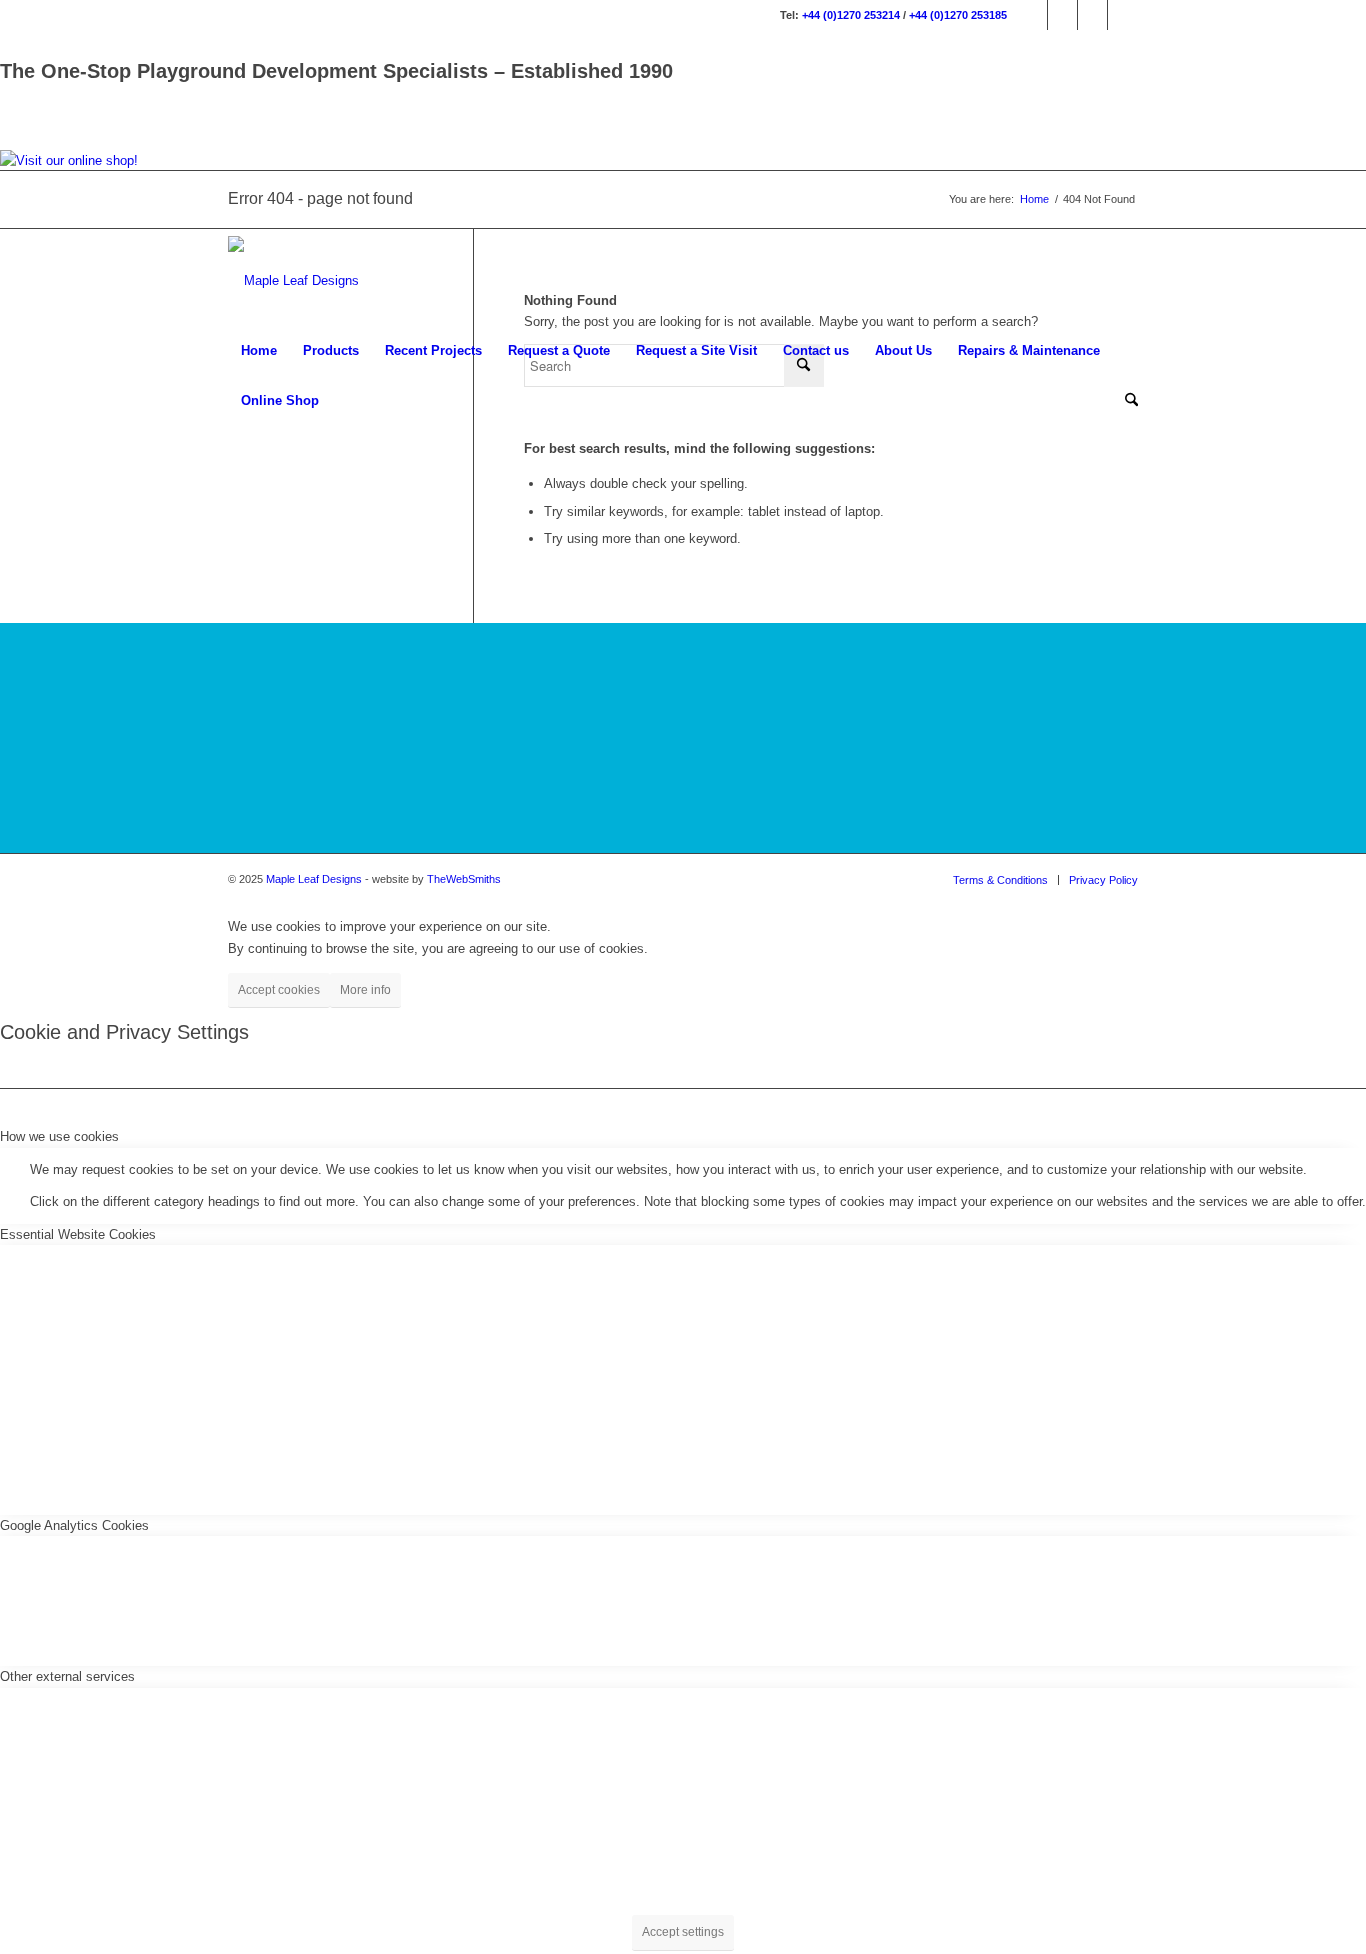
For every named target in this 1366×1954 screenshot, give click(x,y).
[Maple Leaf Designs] (293, 281)
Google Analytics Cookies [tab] (74, 1525)
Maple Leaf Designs (314, 879)
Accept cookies (279, 990)
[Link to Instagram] (1062, 15)
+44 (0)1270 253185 (958, 15)
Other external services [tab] (67, 1676)
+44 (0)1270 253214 (851, 15)
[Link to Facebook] (1032, 15)
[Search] (1125, 401)
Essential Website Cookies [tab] (78, 1234)
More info (365, 990)
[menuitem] (259, 351)
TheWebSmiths (464, 879)
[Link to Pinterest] (1123, 15)
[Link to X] (1092, 15)
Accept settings (683, 1932)
